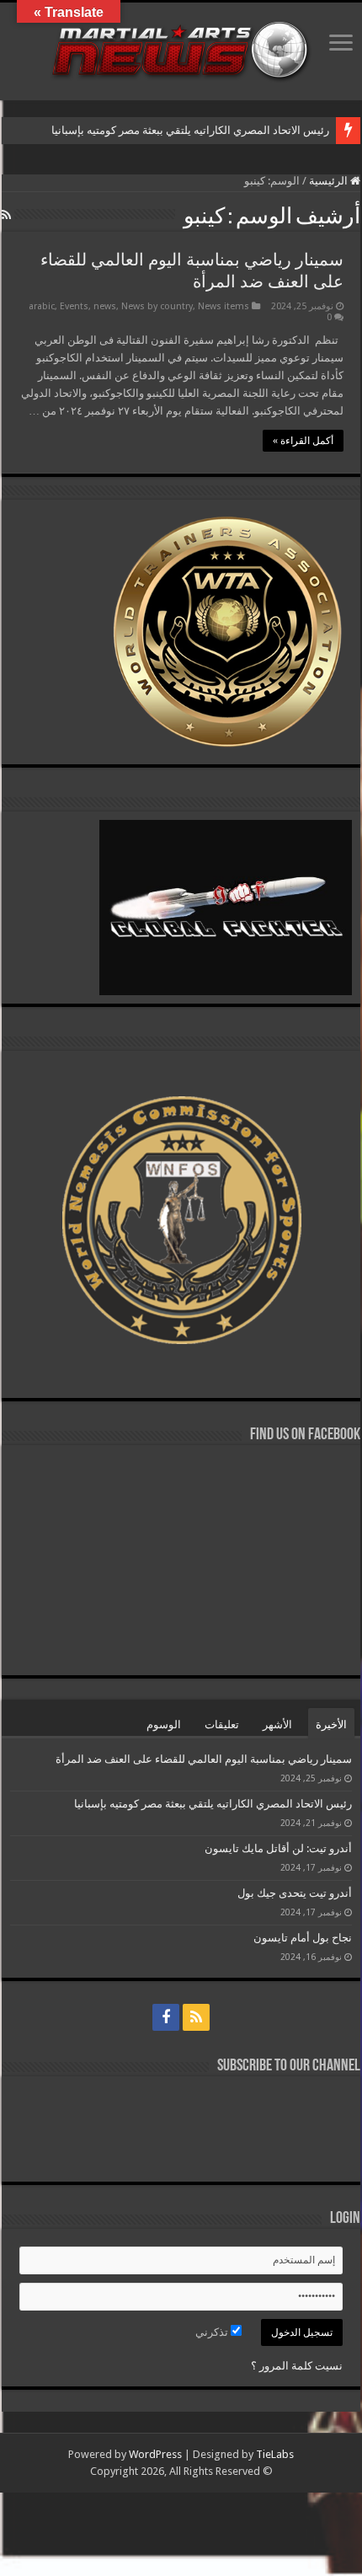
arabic (42, 306)
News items (224, 306)
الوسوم (164, 1724)
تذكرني (213, 2332)
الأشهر (277, 1724)
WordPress (155, 2454)
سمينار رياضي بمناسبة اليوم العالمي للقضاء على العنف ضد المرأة (204, 1759)
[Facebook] (166, 2017)
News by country (157, 306)
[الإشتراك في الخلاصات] (6, 215)
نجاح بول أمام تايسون (303, 1938)
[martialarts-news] (181, 48)
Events (74, 306)
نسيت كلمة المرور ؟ (297, 2366)
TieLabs (275, 2454)
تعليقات (222, 1724)
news (105, 306)
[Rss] (196, 2017)
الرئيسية (330, 181)
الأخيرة (331, 1724)
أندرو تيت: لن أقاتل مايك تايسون (278, 1848)
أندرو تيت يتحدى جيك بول (295, 1893)
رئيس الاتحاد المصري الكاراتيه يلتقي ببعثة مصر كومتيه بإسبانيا (189, 130)
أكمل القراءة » (303, 441)
